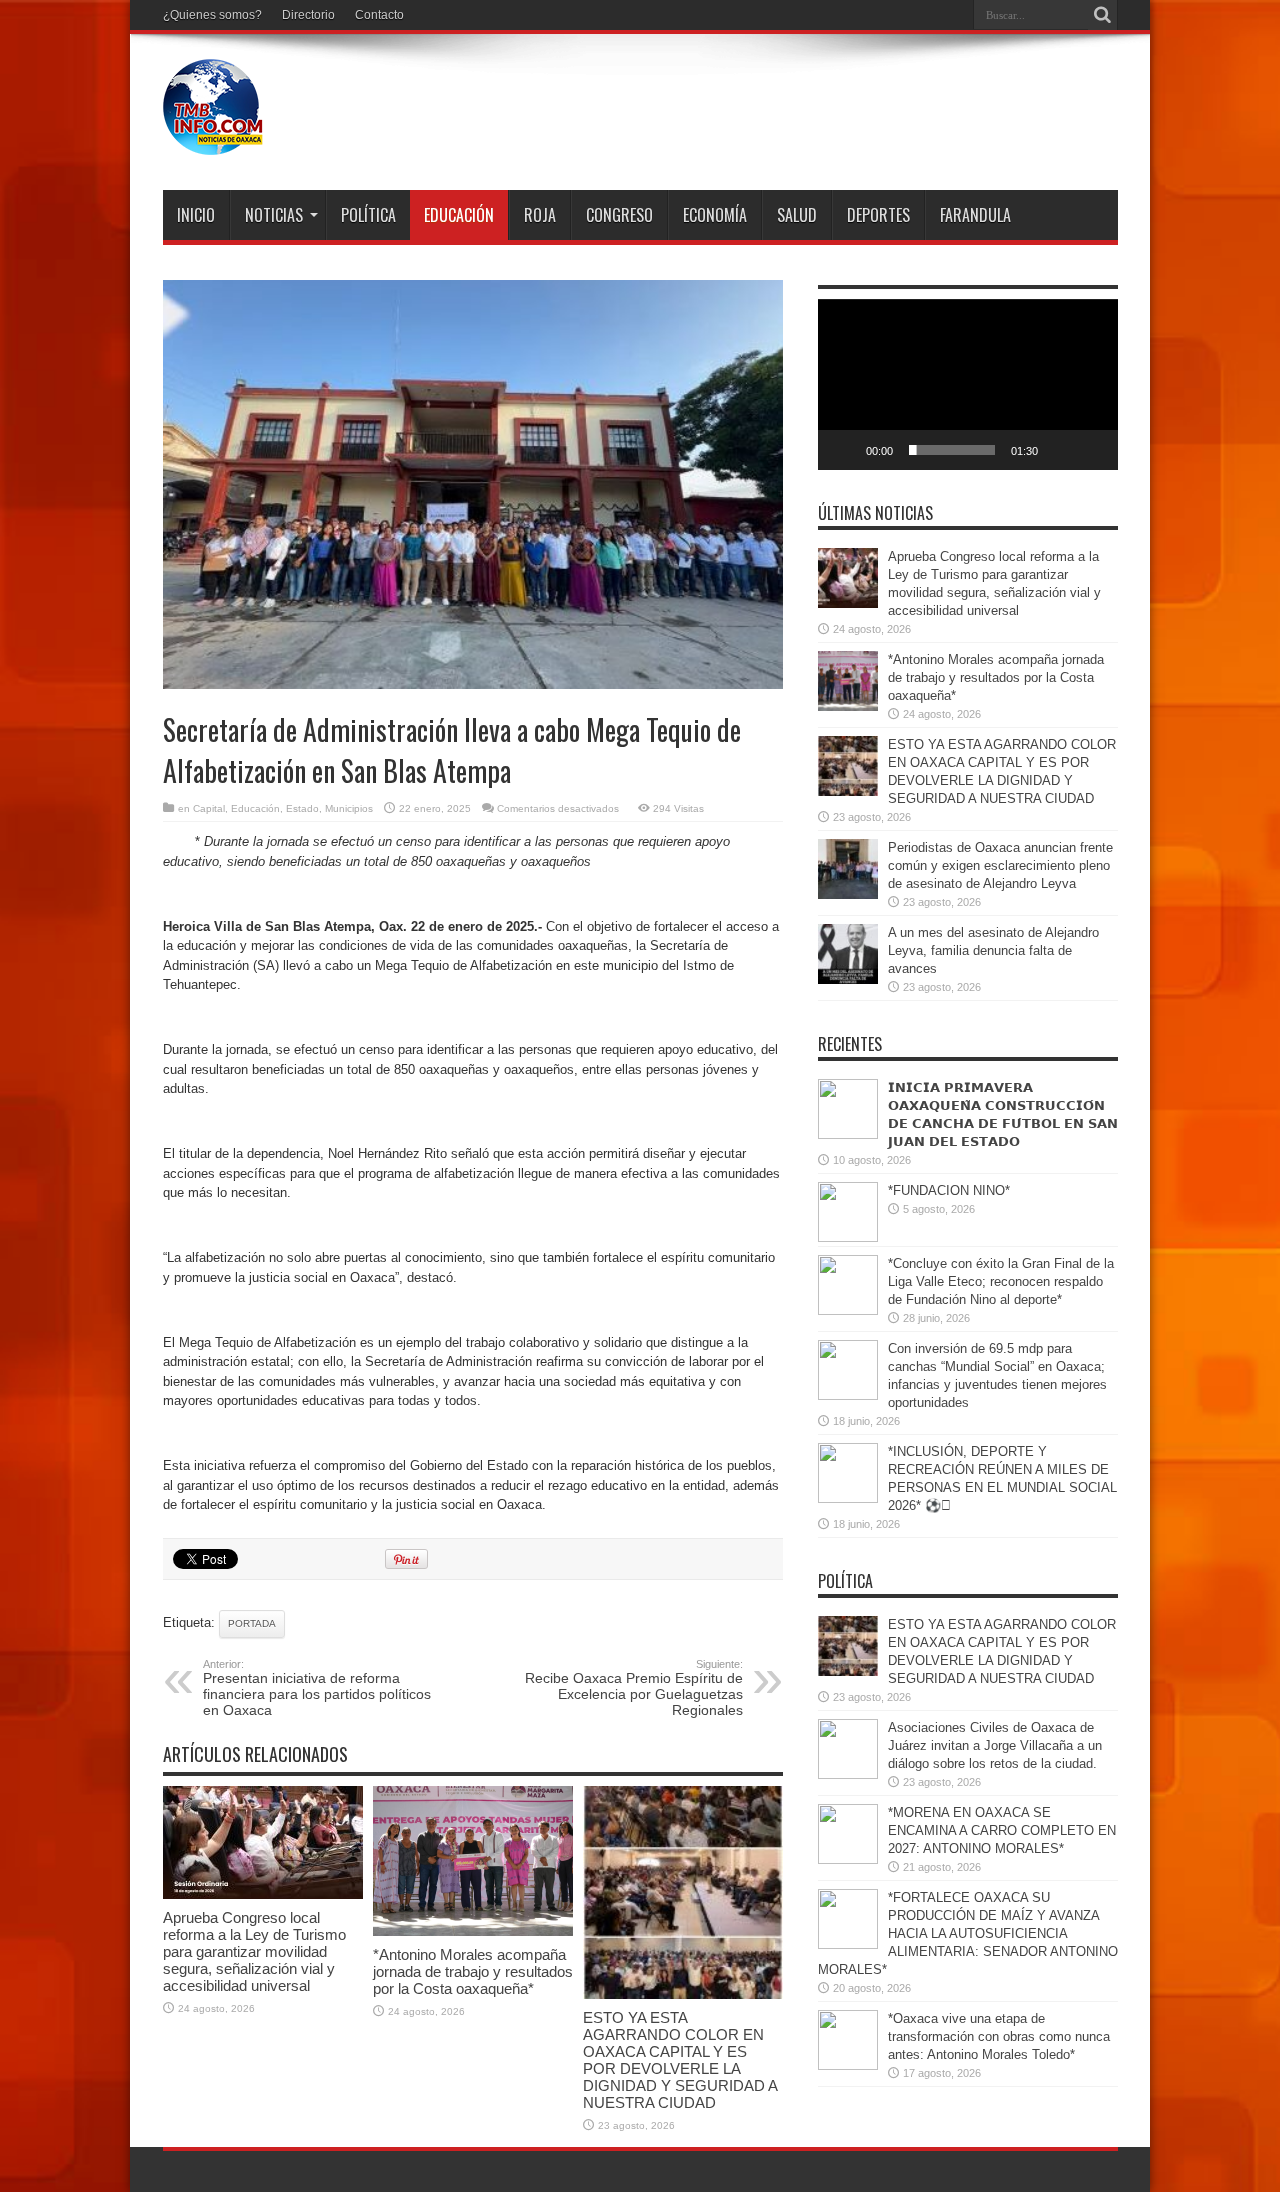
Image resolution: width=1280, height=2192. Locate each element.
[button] (968, 385)
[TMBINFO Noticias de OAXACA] (213, 140)
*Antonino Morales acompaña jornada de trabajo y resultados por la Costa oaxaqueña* (473, 1971)
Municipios (349, 808)
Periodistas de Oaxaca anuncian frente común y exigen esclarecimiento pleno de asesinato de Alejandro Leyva (1000, 865)
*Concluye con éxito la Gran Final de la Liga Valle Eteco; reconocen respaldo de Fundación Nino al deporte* (1001, 1281)
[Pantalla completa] (1092, 450)
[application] (968, 384)
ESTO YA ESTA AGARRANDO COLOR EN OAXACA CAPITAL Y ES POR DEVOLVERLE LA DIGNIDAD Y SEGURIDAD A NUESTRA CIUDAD (680, 2060)
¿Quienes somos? (212, 15)
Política (368, 215)
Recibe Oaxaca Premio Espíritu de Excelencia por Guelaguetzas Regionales (634, 1688)
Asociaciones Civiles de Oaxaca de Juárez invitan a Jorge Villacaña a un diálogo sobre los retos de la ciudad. (995, 1745)
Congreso (619, 215)
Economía (715, 215)
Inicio (196, 215)
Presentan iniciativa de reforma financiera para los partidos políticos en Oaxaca (317, 1688)
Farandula (975, 215)
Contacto (379, 15)
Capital (209, 808)
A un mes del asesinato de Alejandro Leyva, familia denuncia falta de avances (993, 950)
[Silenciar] (1060, 450)
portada (252, 1623)
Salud (797, 215)
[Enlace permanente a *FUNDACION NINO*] (848, 1237)
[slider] (952, 450)
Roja (540, 215)
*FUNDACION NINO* (949, 1190)
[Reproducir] (844, 450)
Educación (459, 215)
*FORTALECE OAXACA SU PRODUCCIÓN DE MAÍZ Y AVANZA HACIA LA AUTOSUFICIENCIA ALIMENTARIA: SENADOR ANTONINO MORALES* (968, 1933)
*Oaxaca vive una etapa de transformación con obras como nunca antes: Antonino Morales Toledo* (999, 2036)
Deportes (878, 215)
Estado (302, 808)
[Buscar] (1103, 15)
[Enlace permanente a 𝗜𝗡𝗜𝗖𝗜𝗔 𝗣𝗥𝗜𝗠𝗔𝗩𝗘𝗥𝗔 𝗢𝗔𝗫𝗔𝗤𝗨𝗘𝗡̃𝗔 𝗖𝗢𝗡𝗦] (848, 1134)
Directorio (308, 15)
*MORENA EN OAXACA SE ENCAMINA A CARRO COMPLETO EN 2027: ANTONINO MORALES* (1002, 1830)
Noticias (274, 215)
